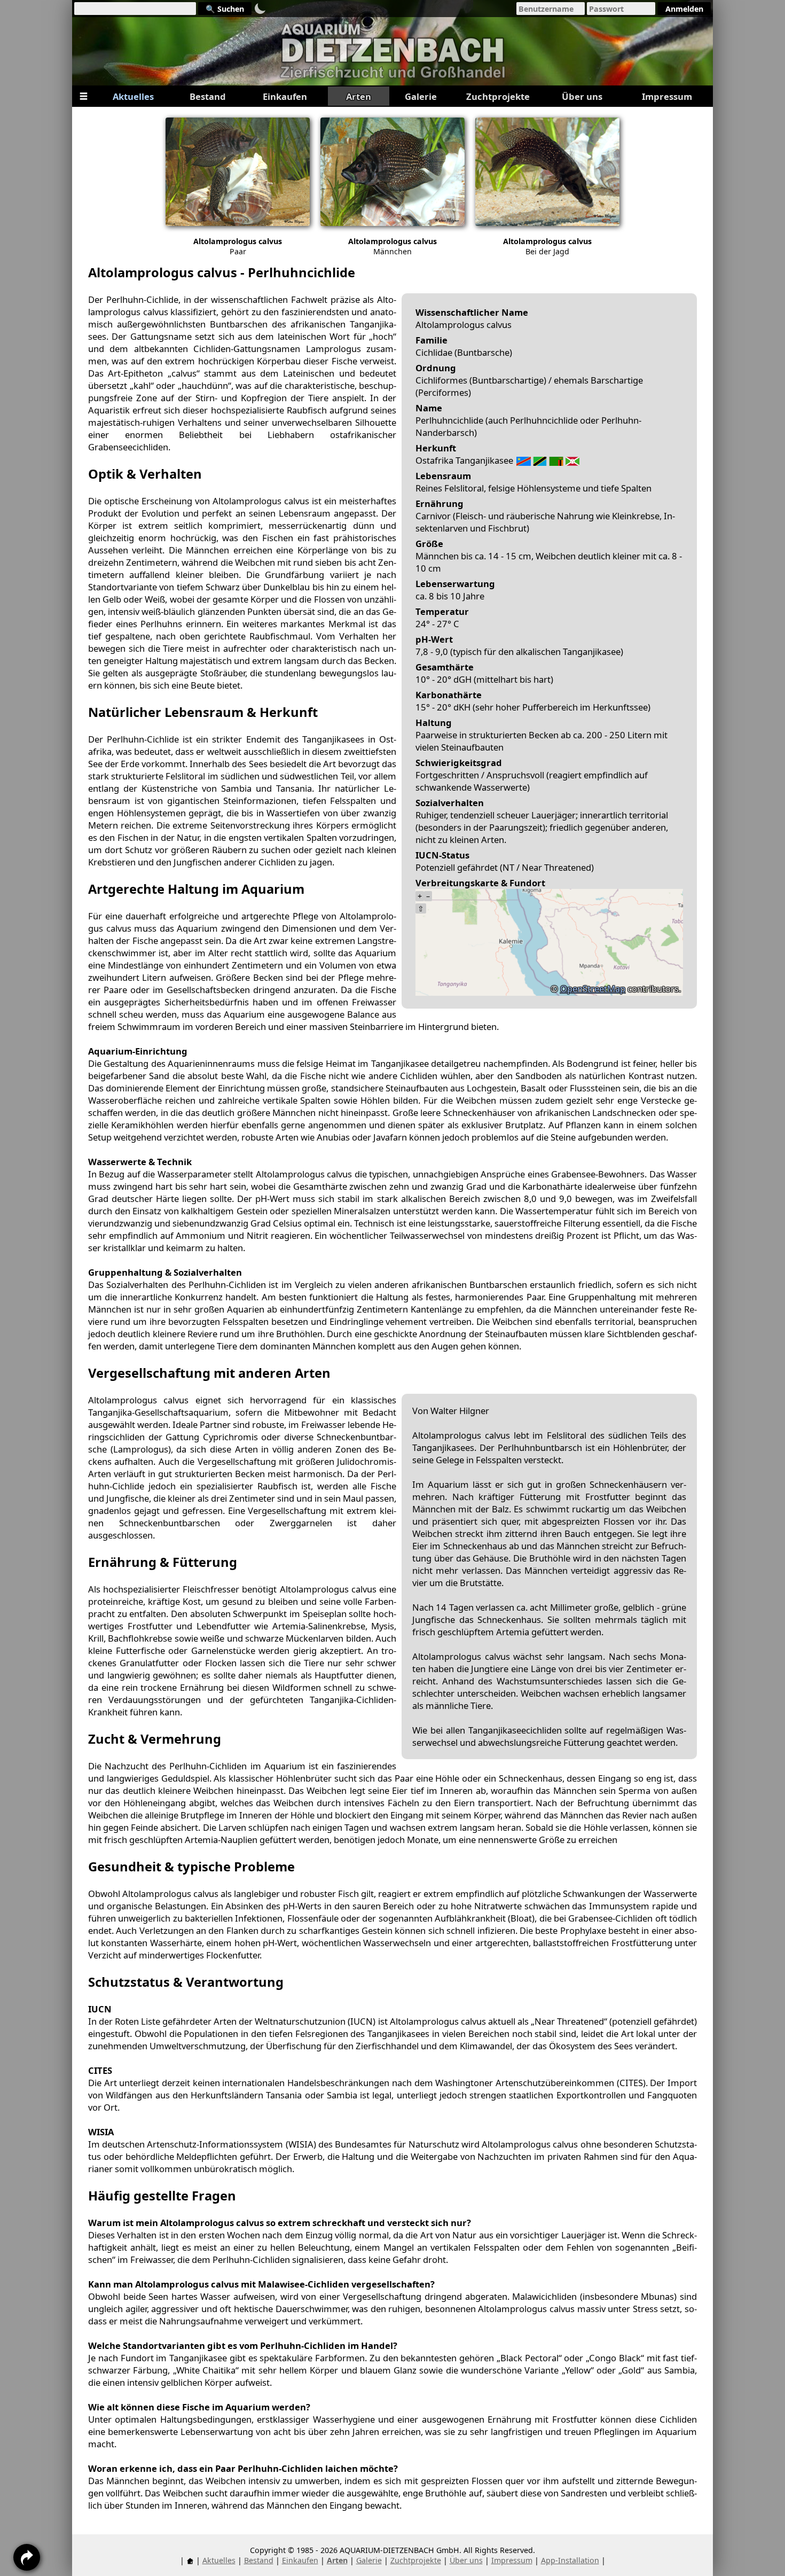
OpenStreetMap (593, 989)
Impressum (512, 2560)
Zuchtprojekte (416, 2560)
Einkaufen (300, 2560)
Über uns (466, 2560)
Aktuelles (219, 2560)
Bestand (259, 2560)
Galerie (369, 2560)
